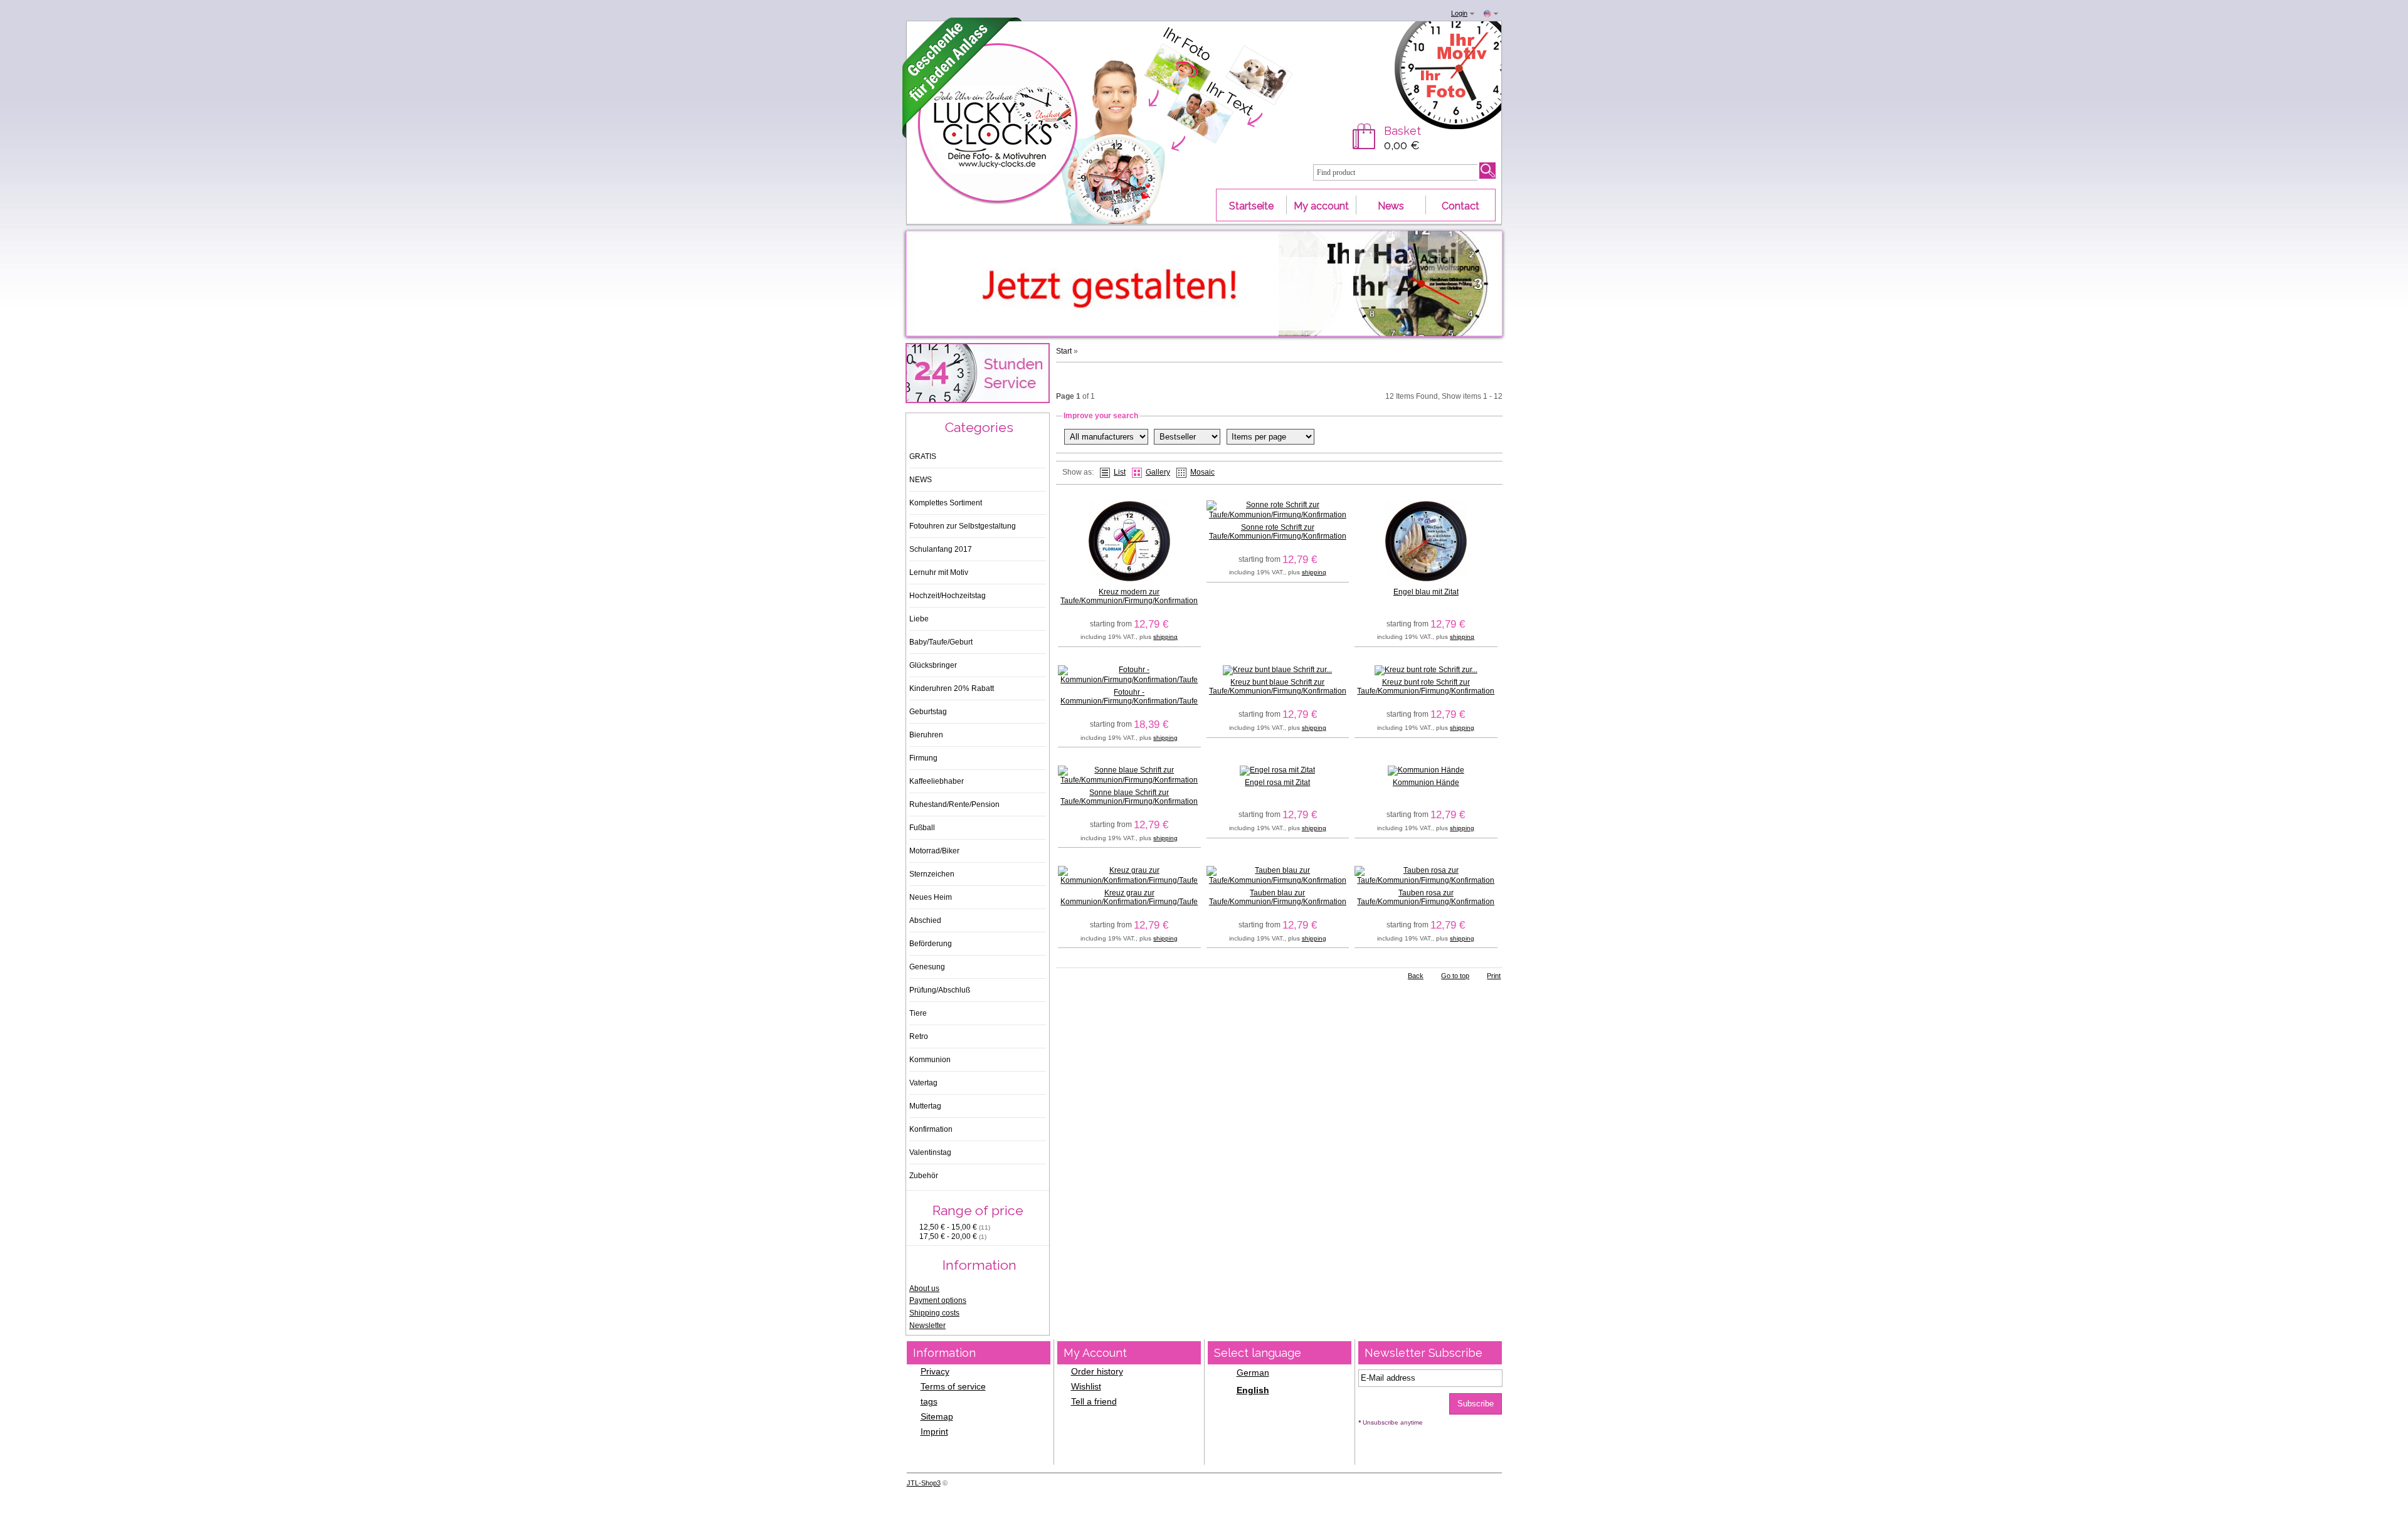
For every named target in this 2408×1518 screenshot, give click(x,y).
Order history (1097, 1371)
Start (1064, 351)
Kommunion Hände (1426, 783)
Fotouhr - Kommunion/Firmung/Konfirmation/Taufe (1129, 697)
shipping (1165, 637)
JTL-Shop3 (924, 1483)
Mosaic (1202, 472)
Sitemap (937, 1416)
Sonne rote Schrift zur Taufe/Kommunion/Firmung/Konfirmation (1278, 532)
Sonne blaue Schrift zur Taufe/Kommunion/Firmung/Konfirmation (1129, 797)
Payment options (938, 1300)
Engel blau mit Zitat (1426, 592)
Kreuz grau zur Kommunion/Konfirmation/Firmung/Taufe (1129, 897)
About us (924, 1289)
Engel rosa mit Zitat (1277, 783)
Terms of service (953, 1386)
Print (1494, 976)
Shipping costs (934, 1313)
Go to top (1455, 976)
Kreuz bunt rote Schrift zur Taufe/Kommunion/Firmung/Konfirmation (1426, 687)
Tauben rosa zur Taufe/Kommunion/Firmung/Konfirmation (1426, 897)
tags (929, 1401)
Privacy (935, 1371)
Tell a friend (1094, 1401)
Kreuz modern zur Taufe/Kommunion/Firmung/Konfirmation (1129, 596)
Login (1459, 13)
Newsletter (927, 1326)
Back (1416, 976)
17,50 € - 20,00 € (953, 1236)
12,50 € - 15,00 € (955, 1227)
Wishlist (1086, 1386)
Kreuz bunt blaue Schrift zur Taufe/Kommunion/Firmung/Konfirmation (1278, 687)
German (1253, 1373)
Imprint (934, 1431)
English (1253, 1390)
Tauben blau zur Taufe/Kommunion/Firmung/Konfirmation (1278, 897)
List (1120, 472)
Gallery (1158, 472)
